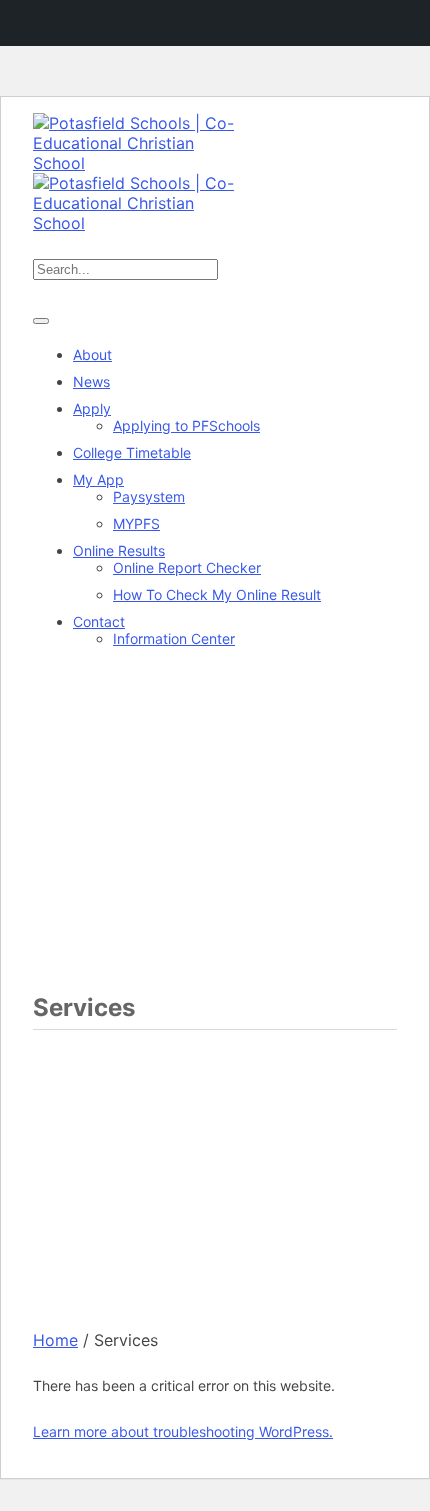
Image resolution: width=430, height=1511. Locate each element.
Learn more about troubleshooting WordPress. (183, 1431)
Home (55, 1340)
